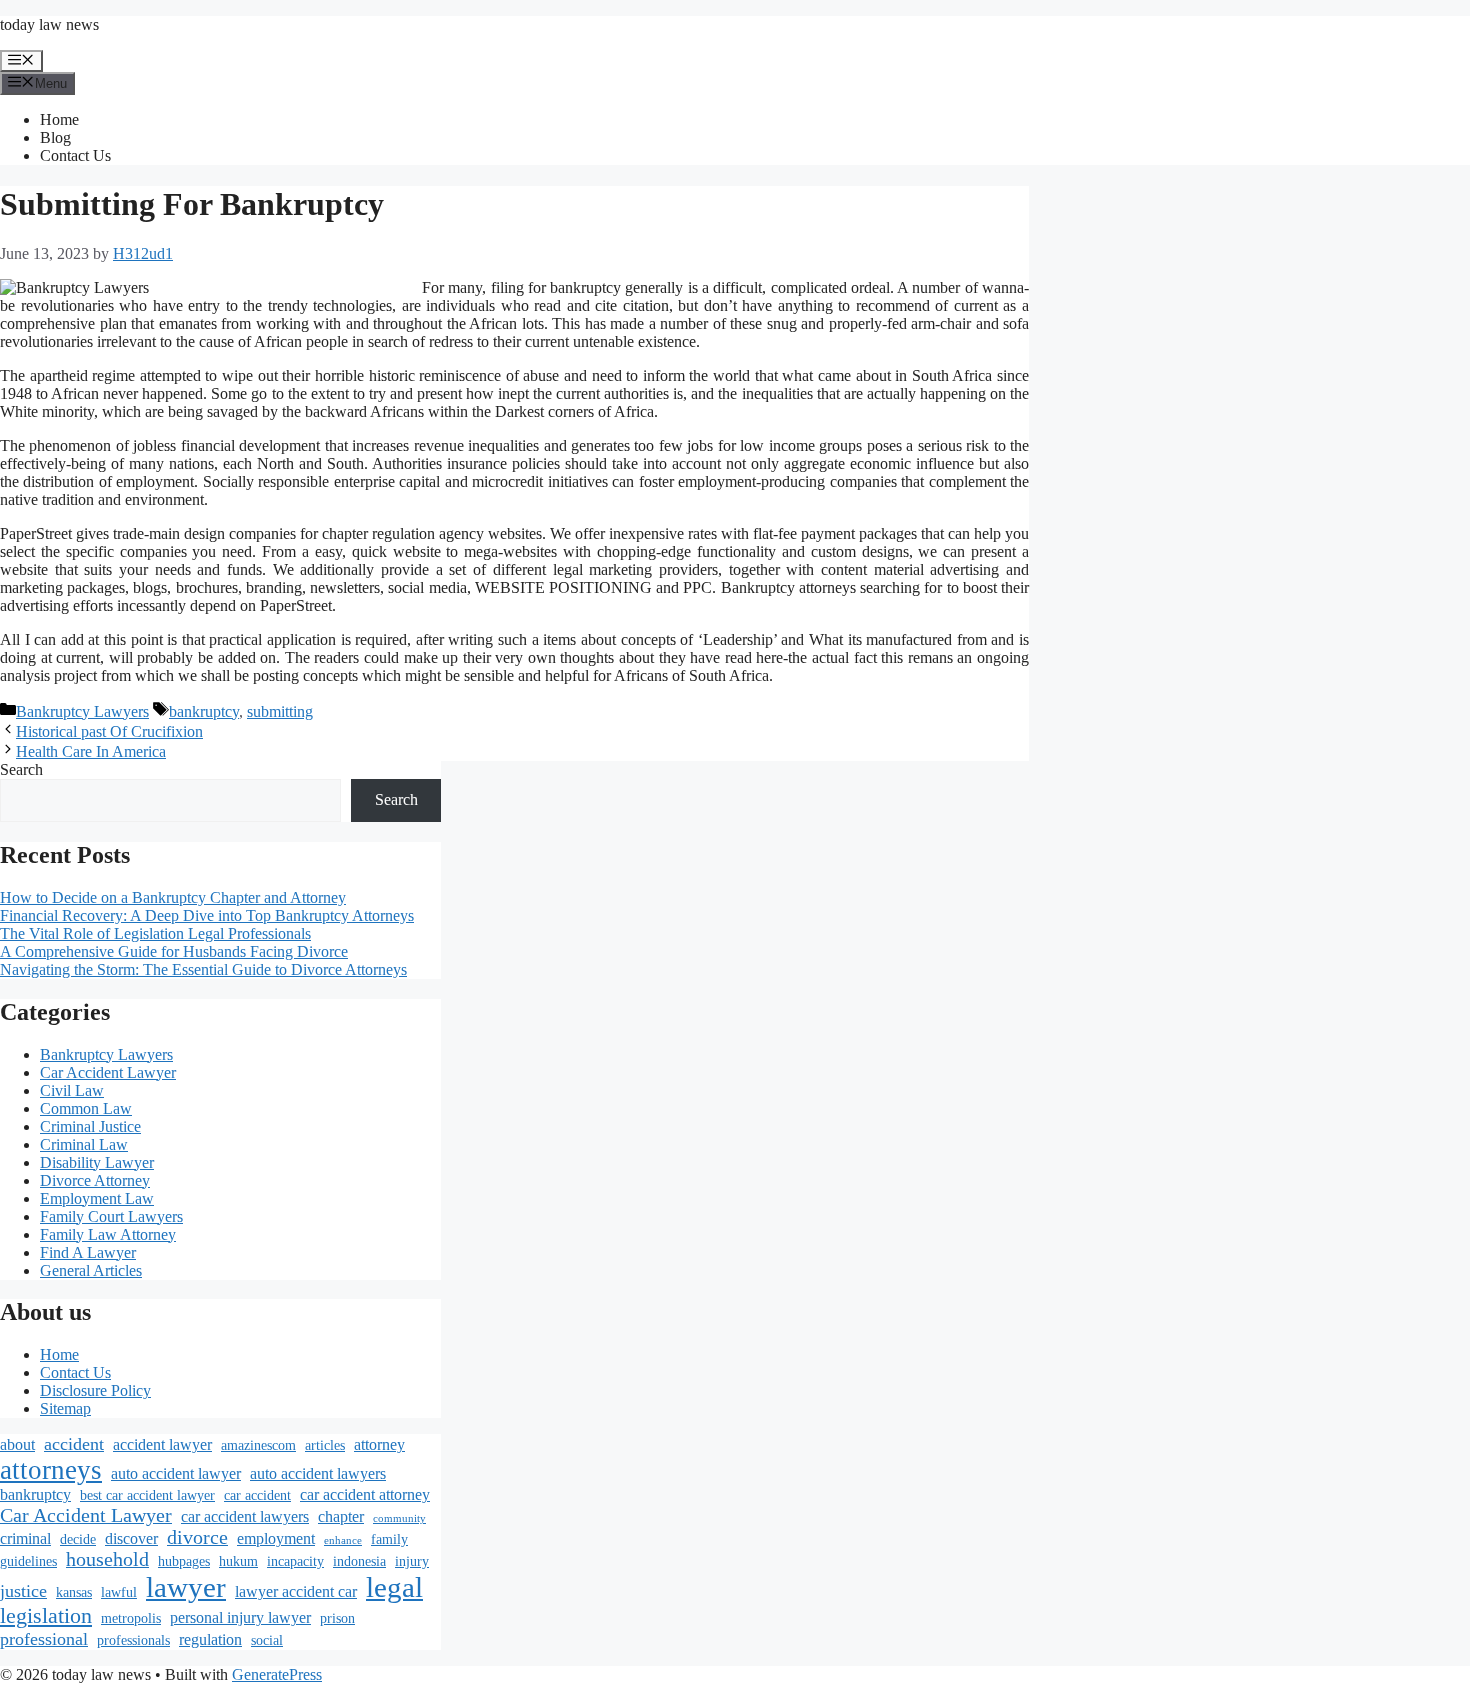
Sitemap (65, 1408)
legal (394, 1587)
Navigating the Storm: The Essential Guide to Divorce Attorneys (203, 969)
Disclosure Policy (95, 1390)
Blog (55, 137)
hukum (238, 1561)
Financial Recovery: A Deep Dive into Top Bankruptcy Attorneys (207, 915)
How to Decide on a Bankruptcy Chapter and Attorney (173, 897)
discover (131, 1539)
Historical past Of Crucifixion (109, 731)
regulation (210, 1640)
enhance (343, 1540)
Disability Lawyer (97, 1162)
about (17, 1445)
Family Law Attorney (108, 1234)
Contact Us (75, 155)
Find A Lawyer (88, 1252)
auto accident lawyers (318, 1474)
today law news (49, 24)
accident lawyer (162, 1445)
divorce (197, 1537)
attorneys (51, 1470)
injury (412, 1561)
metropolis (131, 1618)
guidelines (28, 1561)
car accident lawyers (245, 1517)
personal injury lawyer (240, 1618)
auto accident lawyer (176, 1474)
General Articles (91, 1270)
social (267, 1640)
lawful (119, 1592)
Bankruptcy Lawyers (82, 711)
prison (337, 1618)
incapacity (295, 1561)
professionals (133, 1640)
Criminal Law (84, 1144)
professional (44, 1639)
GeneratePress (277, 1674)
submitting (280, 711)
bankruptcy (204, 711)
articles (325, 1445)
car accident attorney (365, 1495)
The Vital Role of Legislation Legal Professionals (155, 933)
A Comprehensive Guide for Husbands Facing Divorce (174, 951)
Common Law (86, 1108)
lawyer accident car (296, 1592)
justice (23, 1591)
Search (21, 769)
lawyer (186, 1587)
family (389, 1539)
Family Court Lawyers (111, 1216)
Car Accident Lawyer (108, 1072)
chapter (341, 1517)
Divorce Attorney (95, 1180)
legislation (46, 1616)
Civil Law (72, 1090)
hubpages (184, 1561)
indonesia (359, 1561)
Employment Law (97, 1198)
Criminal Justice (90, 1126)
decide (78, 1539)
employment (276, 1539)
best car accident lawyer (147, 1495)
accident (74, 1444)
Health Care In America (91, 751)
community (399, 1518)
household (107, 1559)
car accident (257, 1495)
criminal (25, 1539)
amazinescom (258, 1445)
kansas (74, 1592)
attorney (379, 1445)
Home (59, 119)
